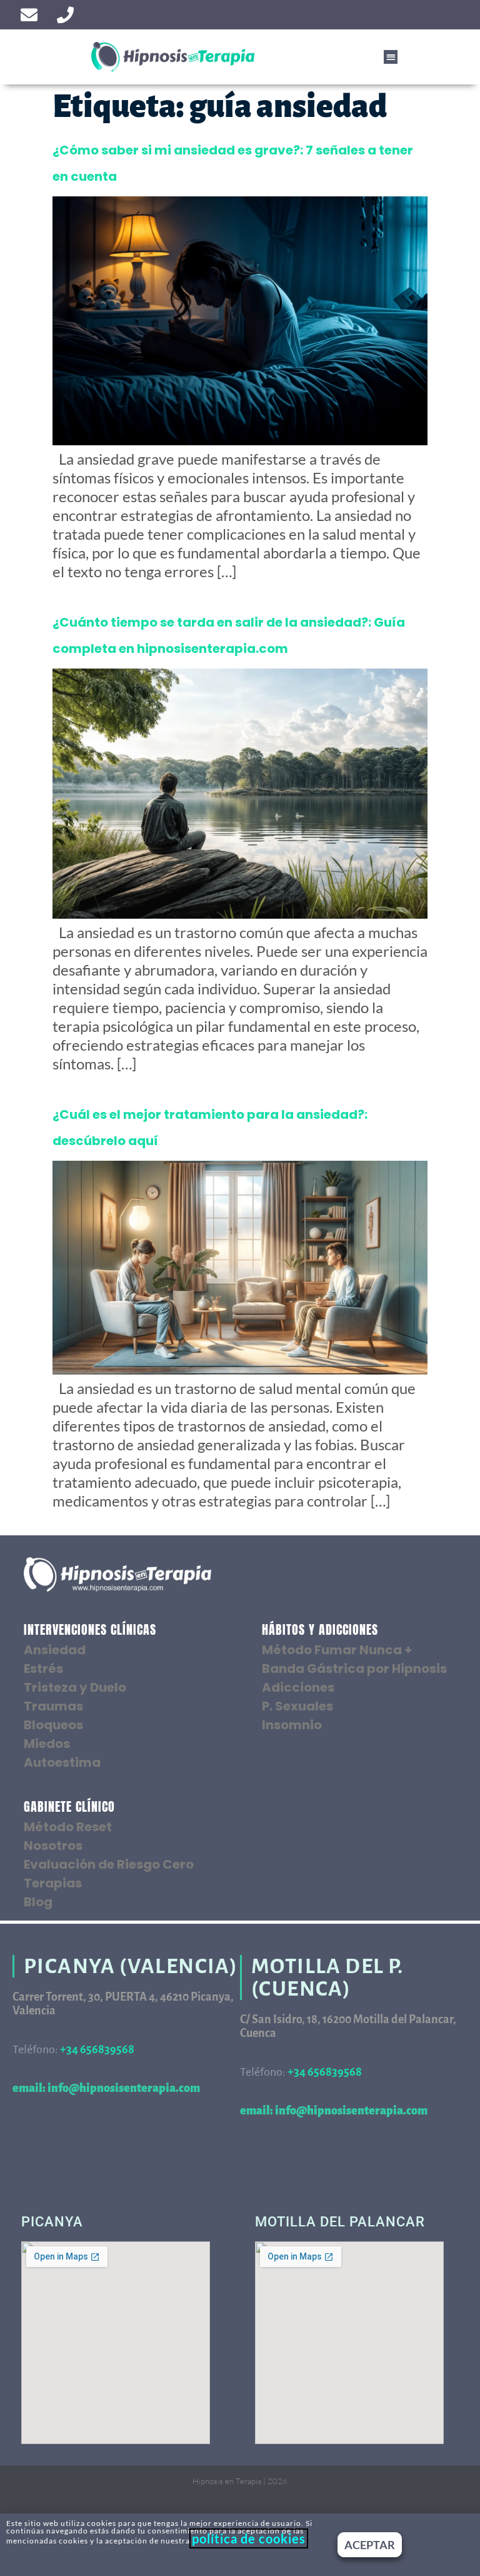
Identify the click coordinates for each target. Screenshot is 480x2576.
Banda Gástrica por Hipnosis (354, 1669)
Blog (38, 1902)
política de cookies (249, 2538)
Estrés (43, 1669)
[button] (391, 57)
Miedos (47, 1744)
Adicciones (298, 1687)
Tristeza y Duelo (75, 1687)
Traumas (53, 1706)
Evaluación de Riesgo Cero (109, 1864)
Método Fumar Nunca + (337, 1650)
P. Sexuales (297, 1706)
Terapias (53, 1883)
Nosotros (53, 1846)
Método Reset (68, 1827)
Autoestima (62, 1762)
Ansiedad (55, 1650)
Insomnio (292, 1725)
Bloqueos (53, 1725)
